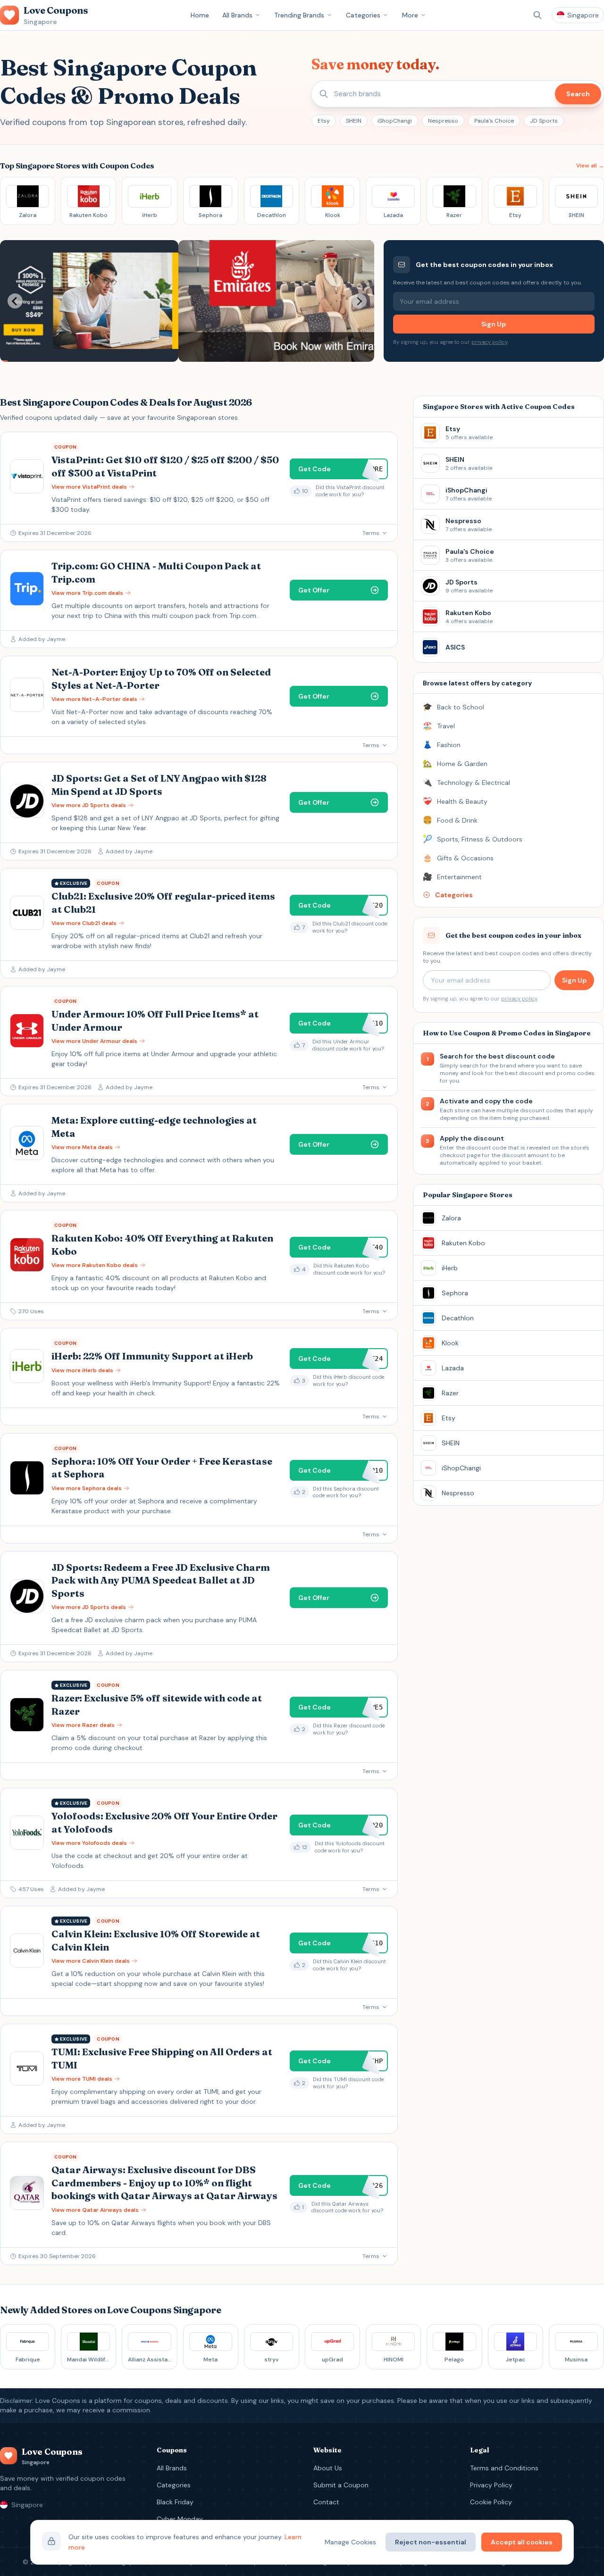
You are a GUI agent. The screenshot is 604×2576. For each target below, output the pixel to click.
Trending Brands (299, 15)
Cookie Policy (491, 2502)
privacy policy (489, 342)
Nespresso (443, 121)
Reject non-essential (431, 2542)
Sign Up (494, 324)
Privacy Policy (491, 2485)
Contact (326, 2502)
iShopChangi (395, 121)
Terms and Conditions (504, 2468)
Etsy (324, 121)
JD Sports (544, 121)
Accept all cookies (522, 2542)
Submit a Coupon (341, 2485)
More (410, 15)
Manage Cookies (350, 2542)
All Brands (237, 15)
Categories (363, 15)
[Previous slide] (15, 301)
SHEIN (354, 121)
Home (200, 15)
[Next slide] (359, 301)
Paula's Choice (494, 121)
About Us (328, 2468)
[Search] (537, 15)
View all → (590, 166)
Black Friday (175, 2502)
